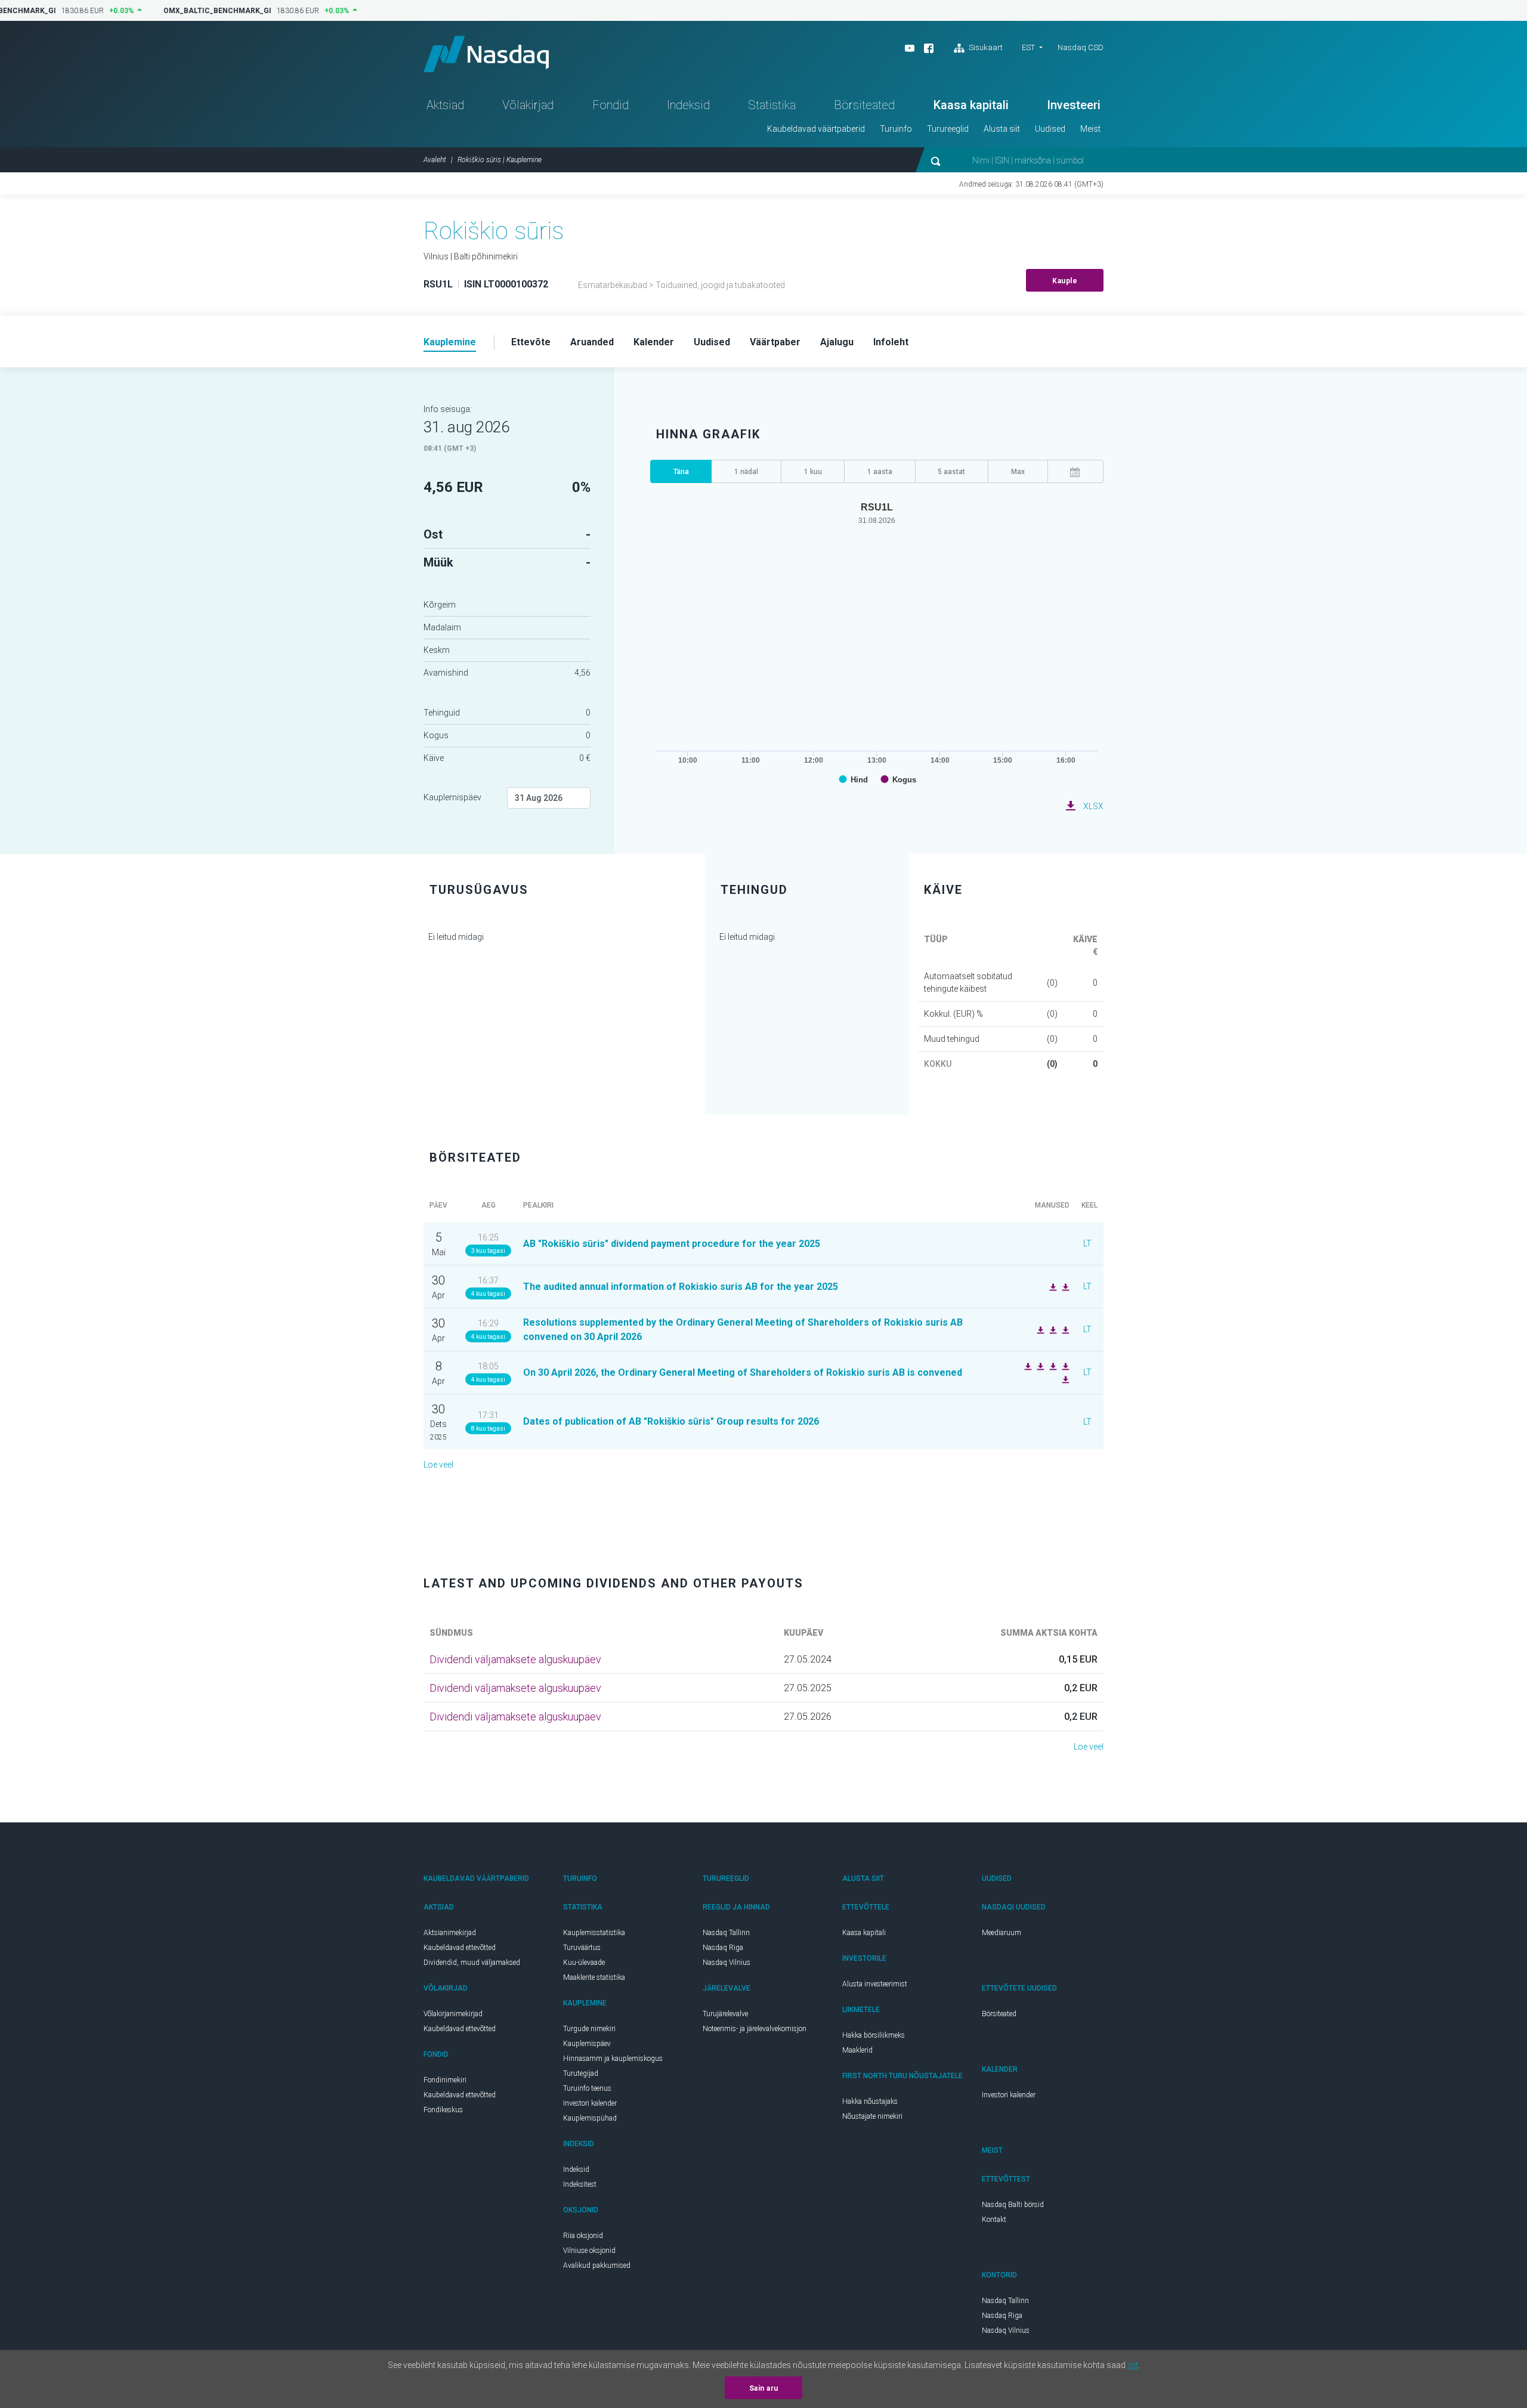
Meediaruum (1001, 1933)
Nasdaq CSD (1081, 47)
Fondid (611, 105)
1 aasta (880, 472)
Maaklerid (857, 2050)
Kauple (1065, 281)
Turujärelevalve (725, 2014)
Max (1018, 472)
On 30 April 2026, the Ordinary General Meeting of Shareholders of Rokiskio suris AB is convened (743, 1372)
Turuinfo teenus (587, 2088)
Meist (1090, 129)
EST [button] (1028, 47)
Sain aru (764, 2388)
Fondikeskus (443, 2110)
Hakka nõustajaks (870, 2101)
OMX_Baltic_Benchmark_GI (209, 11)
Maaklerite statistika (594, 1977)
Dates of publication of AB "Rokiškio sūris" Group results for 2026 (671, 1421)
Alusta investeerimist (875, 1984)
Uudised (1050, 129)
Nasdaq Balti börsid (1013, 2205)
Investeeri (1074, 105)
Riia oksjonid (583, 2236)
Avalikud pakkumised (597, 2265)
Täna (681, 472)
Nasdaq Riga (723, 1948)
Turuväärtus (582, 1948)
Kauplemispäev (452, 797)
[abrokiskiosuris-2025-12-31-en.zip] (1052, 1286)
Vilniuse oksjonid (589, 2251)
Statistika (772, 105)
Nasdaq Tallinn (726, 1933)
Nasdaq (486, 54)
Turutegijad (581, 2073)
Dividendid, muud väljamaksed (472, 1963)
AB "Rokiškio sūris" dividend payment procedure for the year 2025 (672, 1244)
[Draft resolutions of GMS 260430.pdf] (1064, 1379)
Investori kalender (590, 2103)
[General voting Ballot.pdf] (1064, 1366)
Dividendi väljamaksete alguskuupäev (515, 1659)
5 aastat (951, 472)
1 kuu (813, 472)
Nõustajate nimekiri (872, 2116)
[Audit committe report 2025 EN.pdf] (1064, 1329)
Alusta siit (1002, 129)
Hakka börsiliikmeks (874, 2035)
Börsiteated (864, 105)
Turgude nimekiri (589, 2029)
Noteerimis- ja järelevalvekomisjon (755, 2029)
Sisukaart (985, 47)
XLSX (1093, 806)
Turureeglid (948, 129)
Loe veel (438, 1465)
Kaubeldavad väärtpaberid (816, 129)
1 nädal (746, 472)
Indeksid (688, 105)
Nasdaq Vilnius (727, 1963)
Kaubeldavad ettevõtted (460, 1948)
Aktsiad (445, 105)
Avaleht (435, 160)
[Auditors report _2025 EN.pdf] (1064, 1286)
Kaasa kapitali (971, 105)
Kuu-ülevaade (584, 1963)
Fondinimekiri (445, 2080)
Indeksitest (580, 2184)
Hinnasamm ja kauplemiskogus (613, 2059)
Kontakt (994, 2220)
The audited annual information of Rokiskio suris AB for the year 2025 (681, 1287)
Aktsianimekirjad (450, 1933)
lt (1087, 1243)
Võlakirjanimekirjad (453, 2014)
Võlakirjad (528, 105)
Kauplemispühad (590, 2118)
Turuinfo (896, 129)
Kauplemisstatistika (594, 1933)
